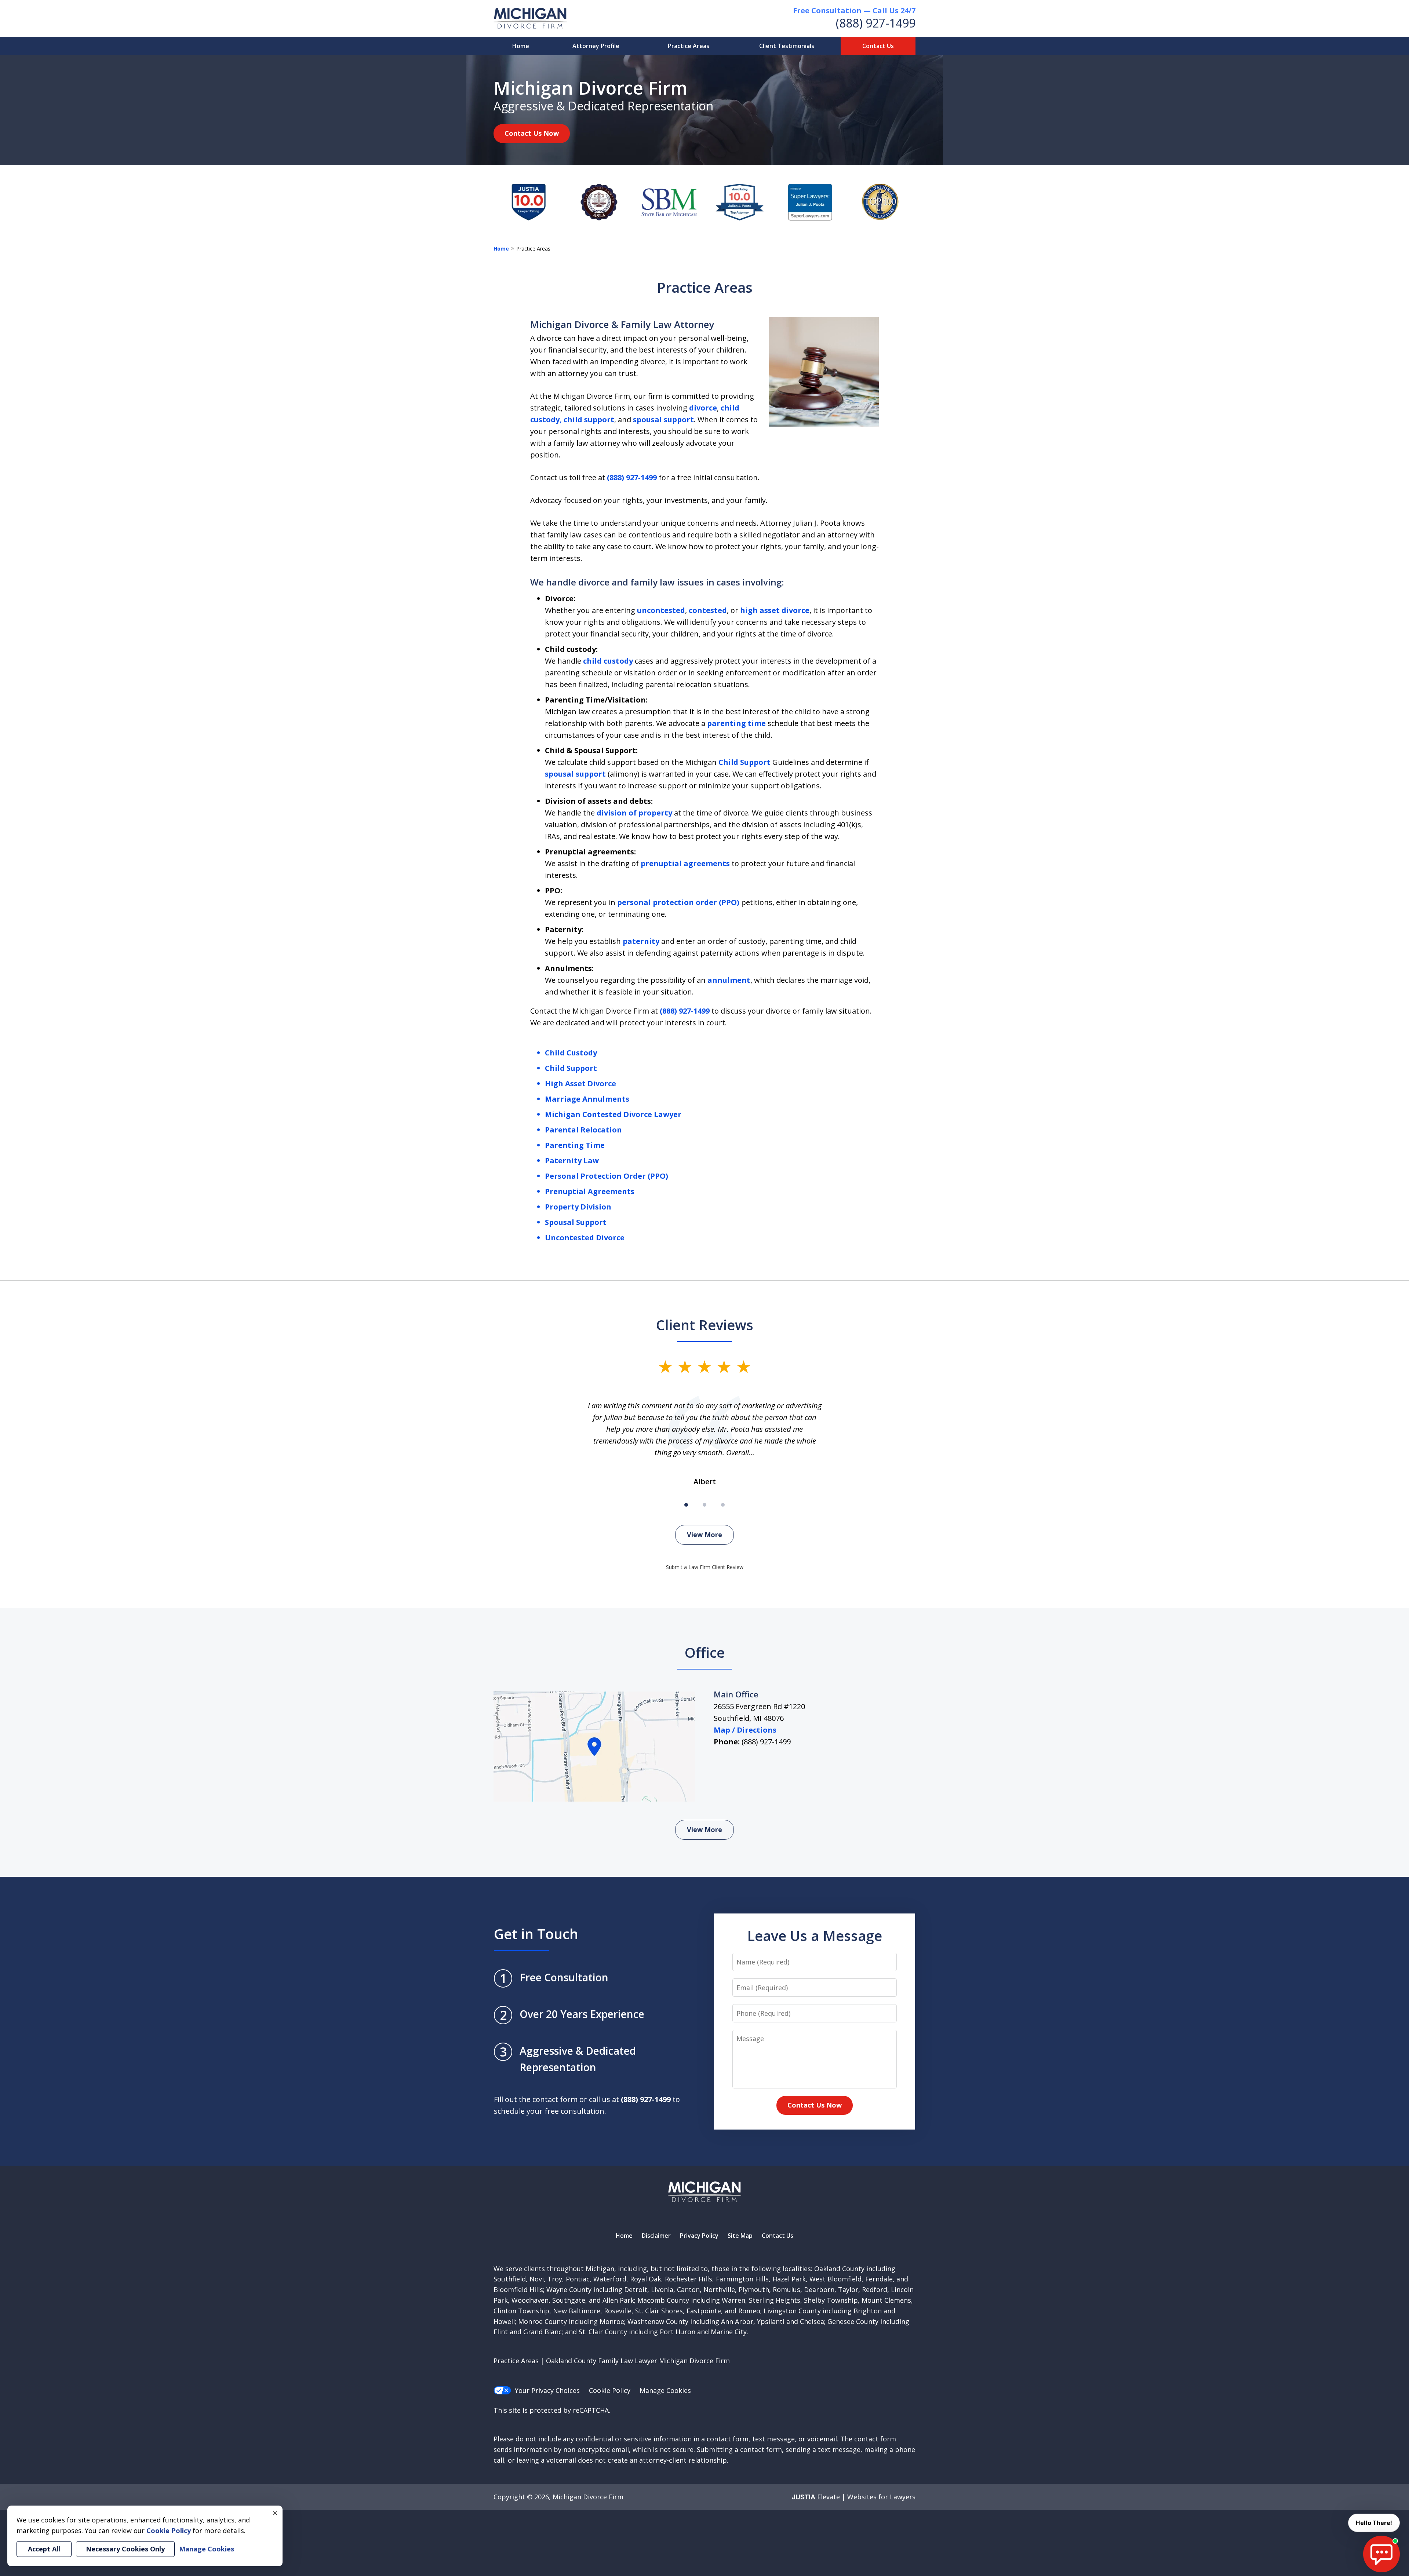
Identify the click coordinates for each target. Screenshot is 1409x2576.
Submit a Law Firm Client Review (705, 1567)
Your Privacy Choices (547, 2390)
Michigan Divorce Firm (588, 2497)
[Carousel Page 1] (686, 1505)
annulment (729, 980)
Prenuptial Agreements (590, 1191)
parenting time (736, 723)
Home (521, 46)
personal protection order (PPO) (678, 902)
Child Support (744, 762)
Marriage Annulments (587, 1099)
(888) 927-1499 (876, 23)
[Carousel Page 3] (723, 1505)
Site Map (740, 2236)
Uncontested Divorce (585, 1238)
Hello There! (1374, 2523)
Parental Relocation (583, 1130)
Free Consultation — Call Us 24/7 (854, 10)
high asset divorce (775, 610)
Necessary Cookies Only (125, 2549)
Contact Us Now (532, 133)
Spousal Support (576, 1222)
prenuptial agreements (685, 863)
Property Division (578, 1207)
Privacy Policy (699, 2236)
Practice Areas (689, 46)
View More (704, 1535)
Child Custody (571, 1053)
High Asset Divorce (580, 1083)
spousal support (663, 419)
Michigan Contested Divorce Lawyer (613, 1114)
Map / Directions (745, 1730)
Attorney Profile (596, 46)
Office (705, 1652)
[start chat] (1381, 2554)
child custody (608, 661)
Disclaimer (656, 2236)
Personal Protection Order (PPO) (607, 1176)
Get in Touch (536, 1934)
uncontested (661, 610)
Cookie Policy (610, 2390)
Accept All (44, 2549)
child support (589, 419)
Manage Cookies (665, 2390)
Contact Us (878, 46)
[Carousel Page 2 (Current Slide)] (704, 1505)
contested (708, 610)
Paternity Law (572, 1161)
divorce (703, 408)
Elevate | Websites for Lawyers (854, 2497)
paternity (641, 941)
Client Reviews (705, 1325)
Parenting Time (575, 1145)
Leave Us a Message (815, 1935)
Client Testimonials (787, 46)
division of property (634, 813)
